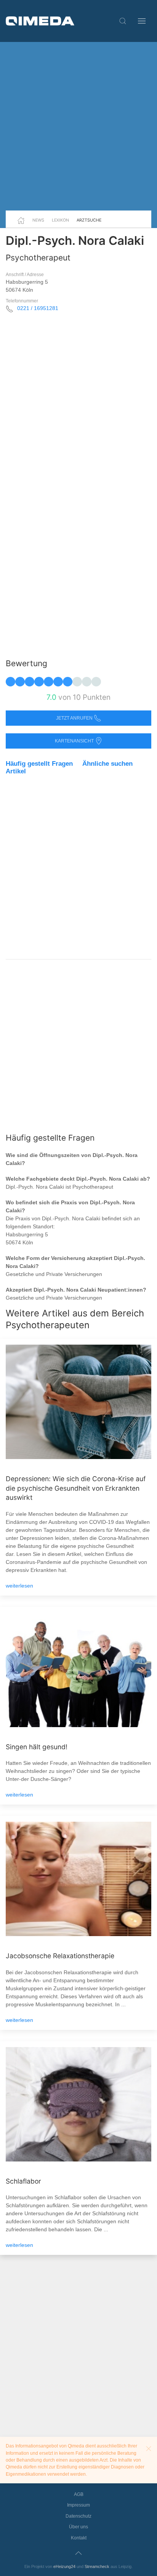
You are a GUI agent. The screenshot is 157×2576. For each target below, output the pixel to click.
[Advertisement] (78, 126)
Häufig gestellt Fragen (39, 764)
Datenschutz (78, 2516)
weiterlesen (19, 1586)
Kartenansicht (75, 741)
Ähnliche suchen (107, 764)
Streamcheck (97, 2566)
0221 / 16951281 (38, 308)
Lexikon (60, 220)
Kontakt (79, 2538)
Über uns (78, 2527)
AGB (79, 2494)
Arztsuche (89, 220)
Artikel (16, 771)
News (38, 220)
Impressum (78, 2505)
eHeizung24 (64, 2566)
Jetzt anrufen (75, 718)
